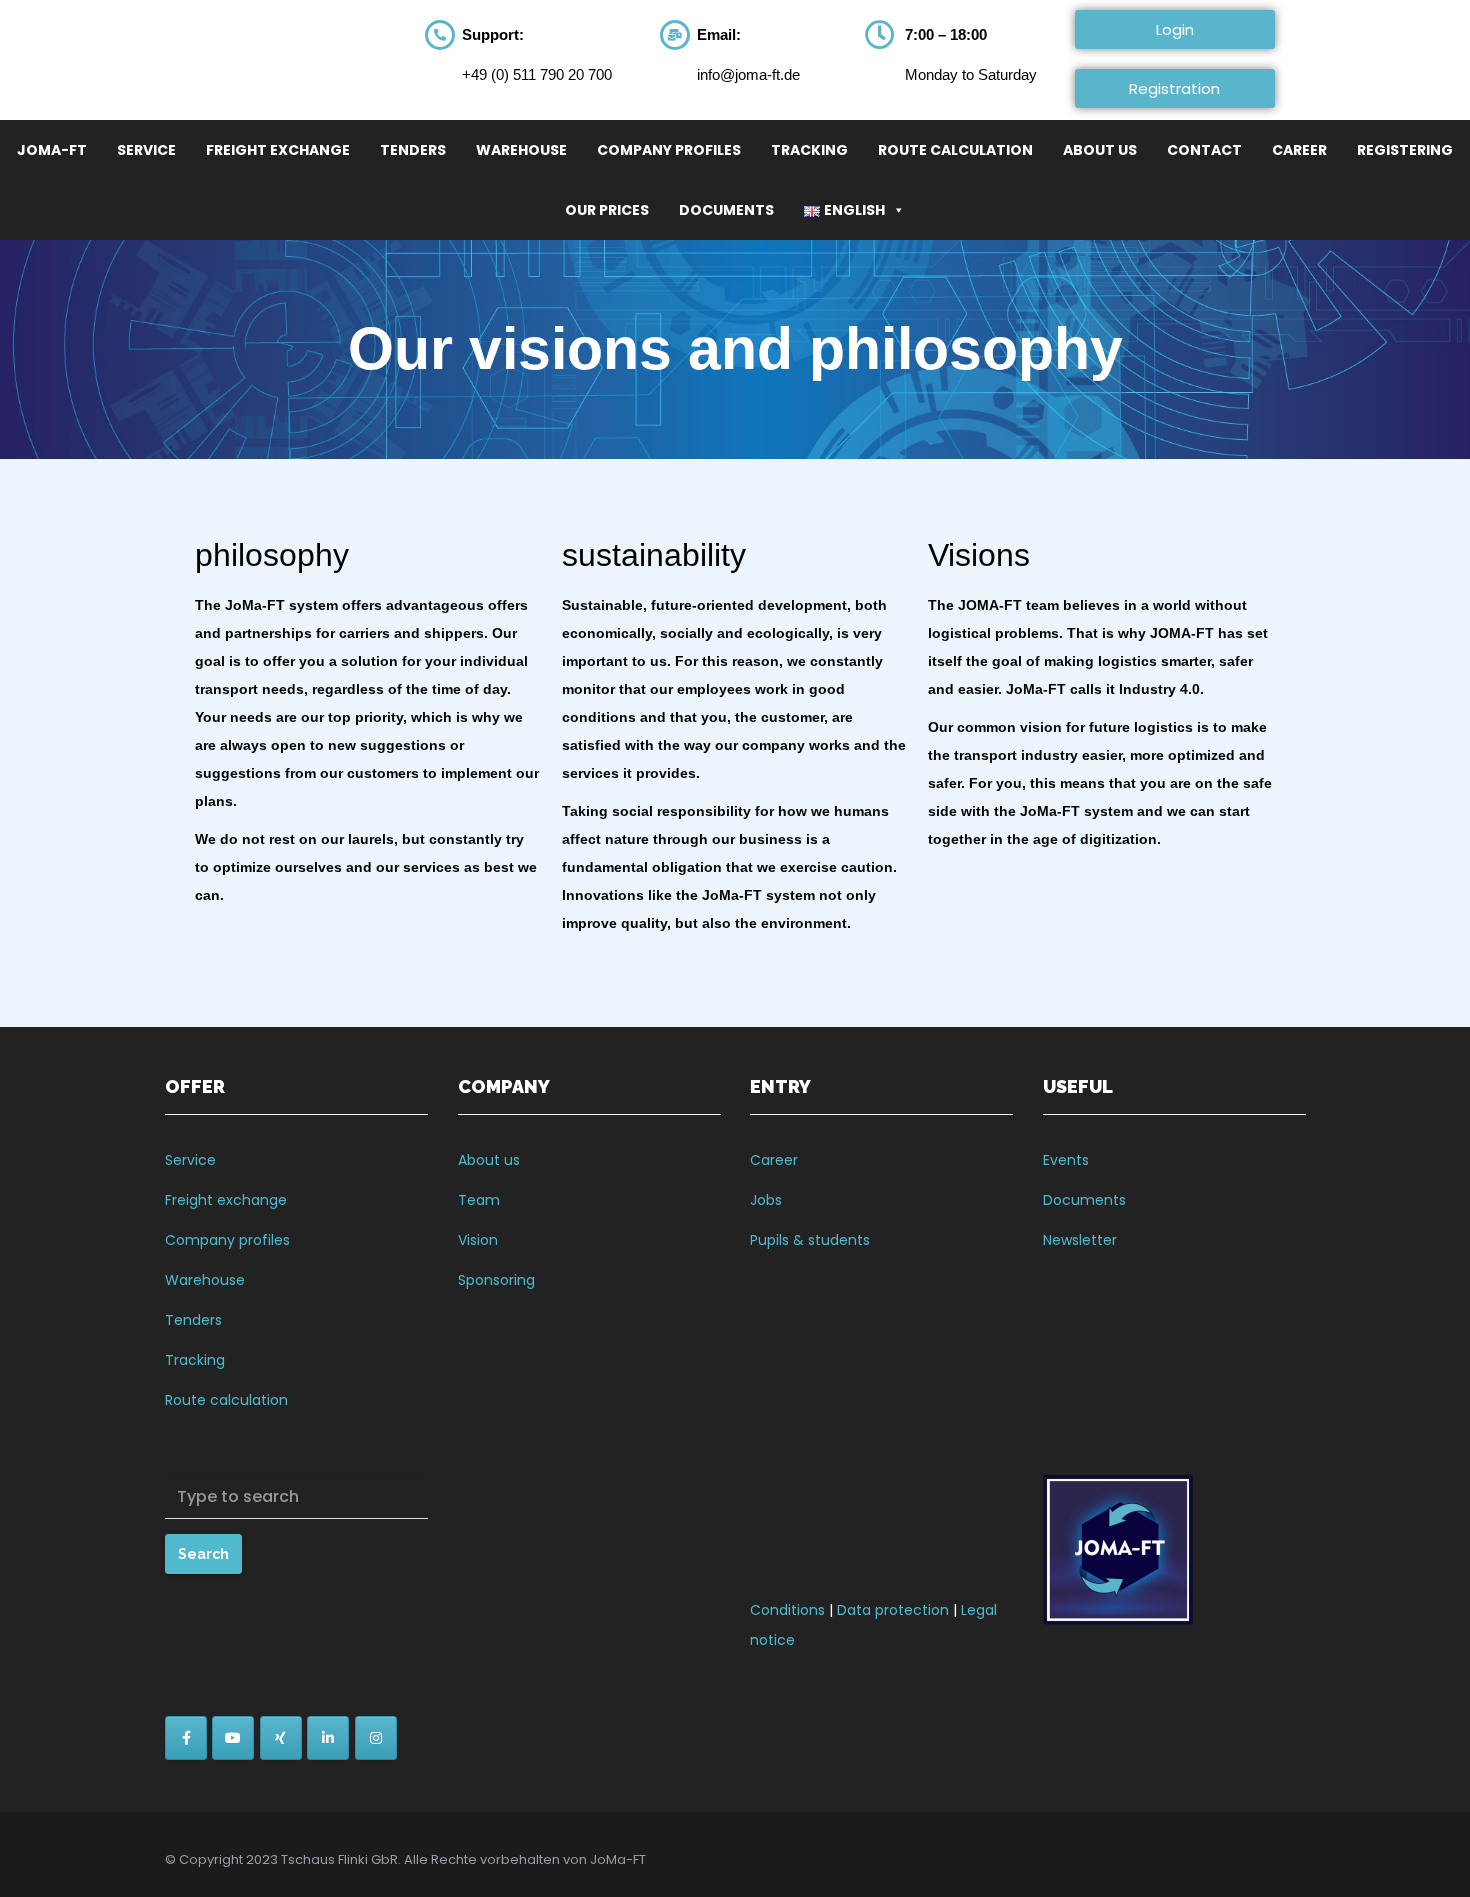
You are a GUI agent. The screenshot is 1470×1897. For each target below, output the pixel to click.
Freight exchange (226, 1200)
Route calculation (955, 150)
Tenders (413, 150)
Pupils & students (810, 1240)
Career (1299, 150)
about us (1100, 150)
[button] (1175, 29)
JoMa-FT (52, 150)
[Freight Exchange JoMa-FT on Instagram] (376, 1738)
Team (479, 1200)
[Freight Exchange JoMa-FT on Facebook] (186, 1738)
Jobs (766, 1200)
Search (203, 1554)
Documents (726, 210)
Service (146, 150)
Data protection (893, 1610)
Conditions (787, 1610)
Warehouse (521, 150)
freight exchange (278, 150)
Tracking (809, 150)
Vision (478, 1240)
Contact (1204, 150)
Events (1066, 1160)
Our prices (607, 210)
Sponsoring (496, 1280)
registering (1405, 150)
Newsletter (1080, 1240)
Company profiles (669, 150)
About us (489, 1160)
